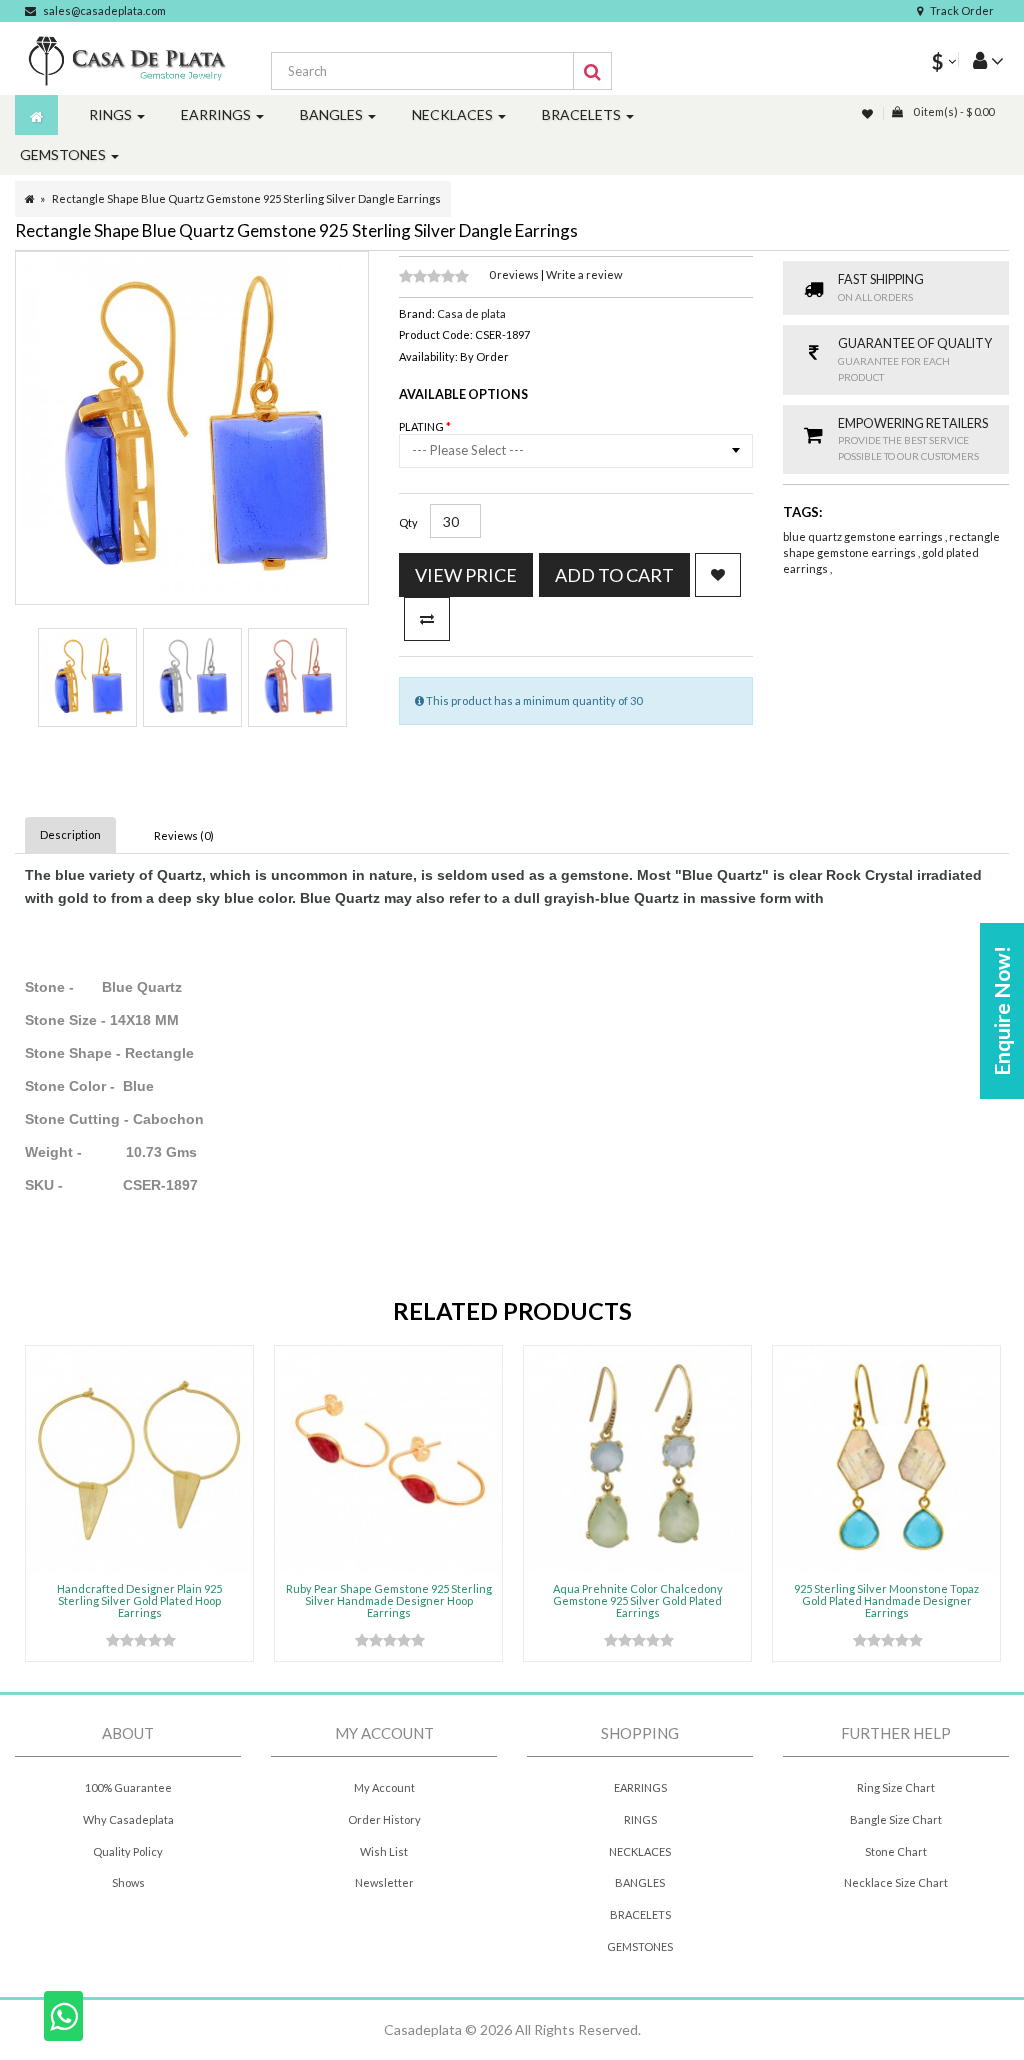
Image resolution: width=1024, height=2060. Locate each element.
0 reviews (515, 274)
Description (70, 834)
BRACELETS (640, 1914)
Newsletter (384, 1882)
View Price (466, 575)
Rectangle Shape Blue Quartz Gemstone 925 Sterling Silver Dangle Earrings (246, 198)
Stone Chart (896, 1851)
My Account (384, 1787)
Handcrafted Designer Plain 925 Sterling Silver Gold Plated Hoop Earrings (139, 1600)
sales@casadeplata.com (104, 10)
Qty (408, 522)
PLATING (422, 426)
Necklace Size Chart (896, 1882)
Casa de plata (471, 313)
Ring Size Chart (896, 1787)
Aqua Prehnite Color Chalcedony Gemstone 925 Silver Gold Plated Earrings (638, 1600)
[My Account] (981, 59)
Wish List (384, 1851)
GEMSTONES (640, 1946)
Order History (384, 1819)
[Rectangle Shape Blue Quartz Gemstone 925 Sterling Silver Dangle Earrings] (87, 677)
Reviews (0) (184, 835)
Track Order (962, 10)
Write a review (584, 274)
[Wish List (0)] (869, 113)
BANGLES (640, 1882)
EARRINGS (640, 1787)
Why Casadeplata (128, 1819)
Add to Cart (614, 575)
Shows (128, 1882)
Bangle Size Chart (896, 1819)
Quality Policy (128, 1851)
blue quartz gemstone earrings (864, 536)
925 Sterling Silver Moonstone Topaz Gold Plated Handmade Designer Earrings (886, 1600)
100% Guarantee (128, 1787)
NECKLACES (640, 1851)
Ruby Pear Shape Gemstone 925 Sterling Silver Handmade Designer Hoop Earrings (389, 1600)
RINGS (640, 1819)
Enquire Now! (1001, 1011)
